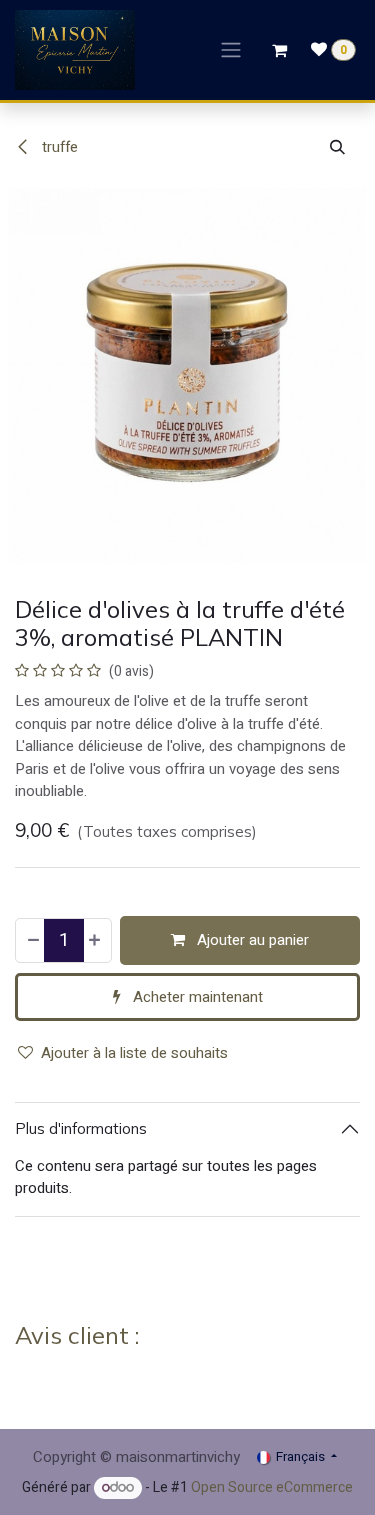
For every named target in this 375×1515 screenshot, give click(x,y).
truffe (58, 147)
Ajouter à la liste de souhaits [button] (134, 1053)
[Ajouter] (95, 940)
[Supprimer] (32, 940)
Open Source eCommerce (272, 1487)
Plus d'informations (81, 1128)
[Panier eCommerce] (279, 50)
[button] (337, 147)
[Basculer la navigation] (231, 50)
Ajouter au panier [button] (251, 940)
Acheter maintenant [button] (196, 997)
